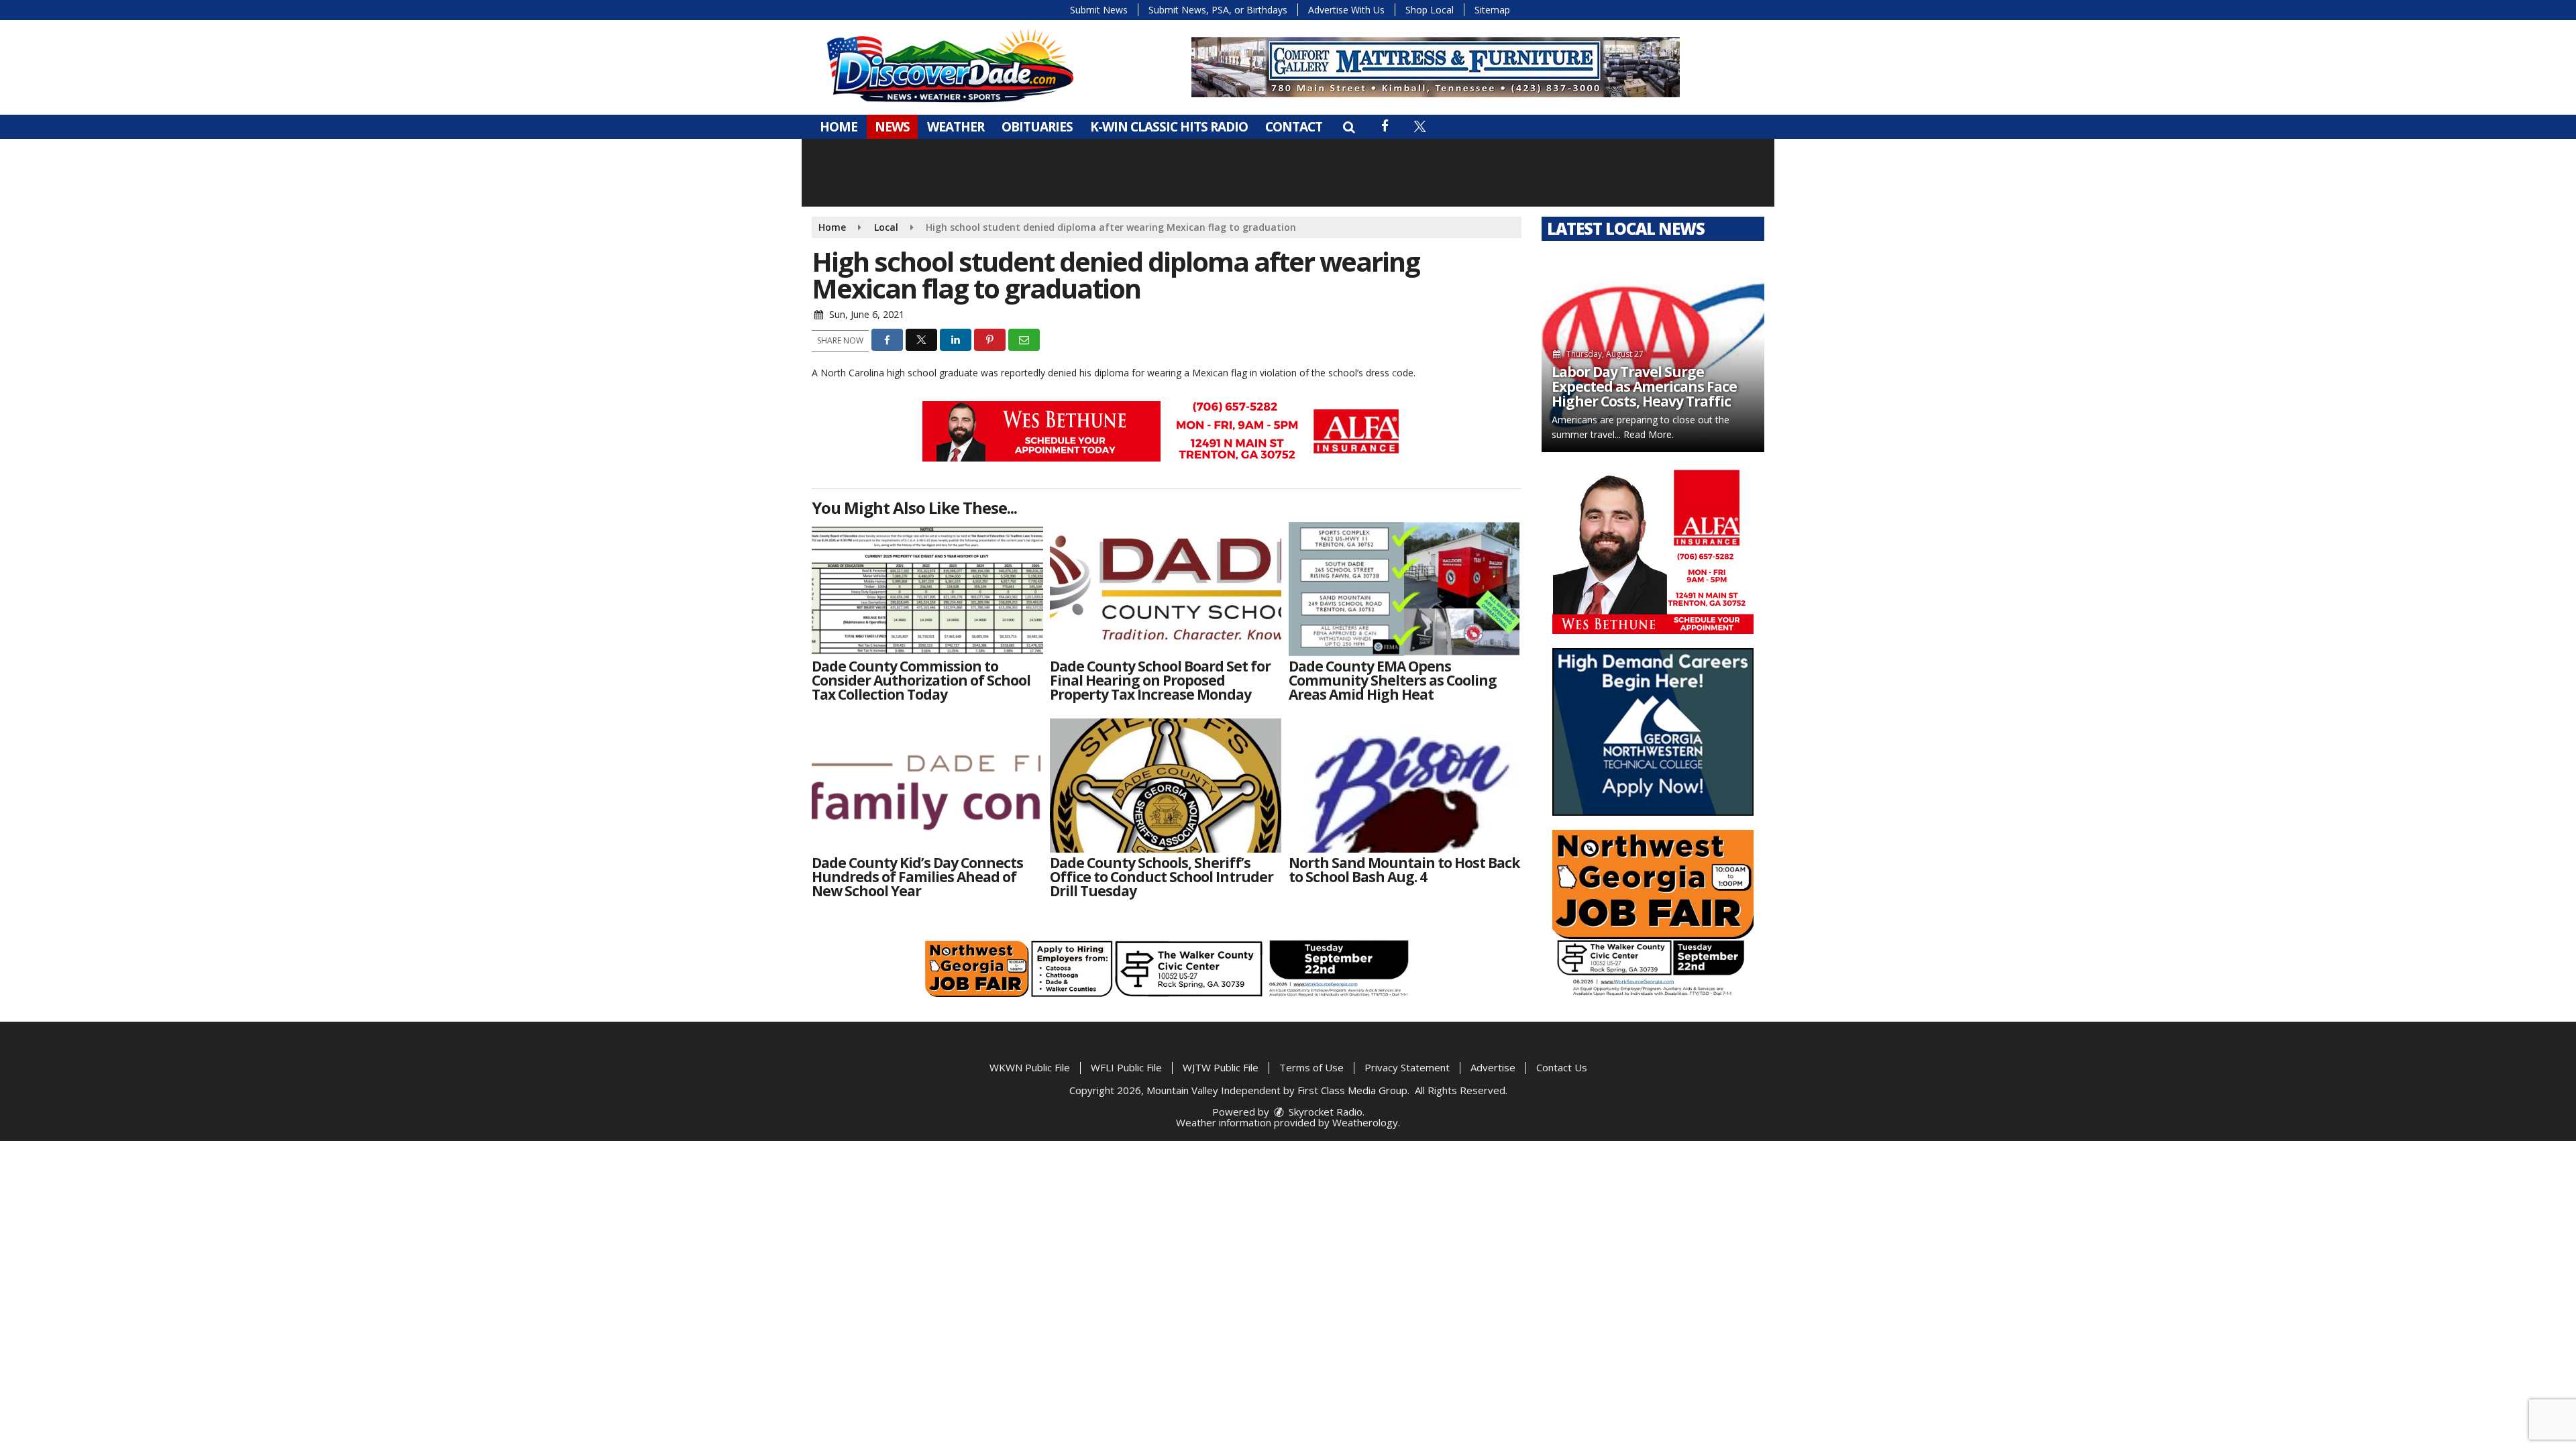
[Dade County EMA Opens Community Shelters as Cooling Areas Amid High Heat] (1404, 589)
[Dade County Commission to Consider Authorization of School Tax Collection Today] (927, 589)
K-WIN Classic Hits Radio (1169, 127)
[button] (1349, 127)
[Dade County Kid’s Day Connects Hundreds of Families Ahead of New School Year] (927, 786)
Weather (956, 127)
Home (839, 127)
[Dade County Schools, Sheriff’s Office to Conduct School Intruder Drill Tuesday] (1166, 786)
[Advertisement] (1167, 431)
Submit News (1099, 10)
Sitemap (1492, 10)
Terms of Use (1311, 1067)
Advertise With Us (1346, 10)
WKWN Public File (1030, 1067)
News (892, 127)
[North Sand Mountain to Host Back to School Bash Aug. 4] (1404, 786)
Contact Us (1562, 1067)
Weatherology (1365, 1122)
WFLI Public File (1126, 1067)
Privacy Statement (1407, 1067)
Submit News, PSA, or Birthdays (1218, 10)
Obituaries (1037, 127)
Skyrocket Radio (1324, 1112)
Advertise (1493, 1067)
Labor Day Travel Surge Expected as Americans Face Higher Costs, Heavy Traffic (1644, 386)
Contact (1294, 127)
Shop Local (1430, 10)
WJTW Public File (1221, 1067)
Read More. (1649, 434)
